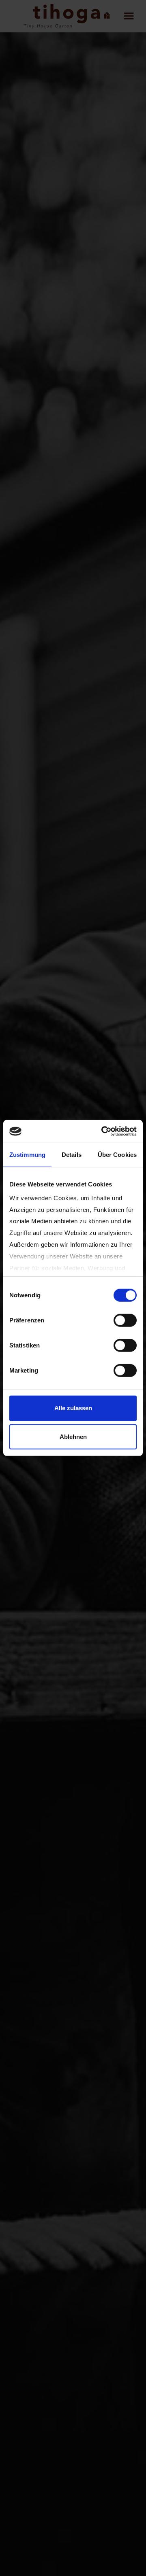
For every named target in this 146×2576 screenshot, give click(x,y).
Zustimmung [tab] (27, 1154)
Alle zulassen (73, 1408)
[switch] (125, 1320)
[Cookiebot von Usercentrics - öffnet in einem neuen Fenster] (103, 1131)
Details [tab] (72, 1154)
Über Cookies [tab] (117, 1154)
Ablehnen (73, 1436)
